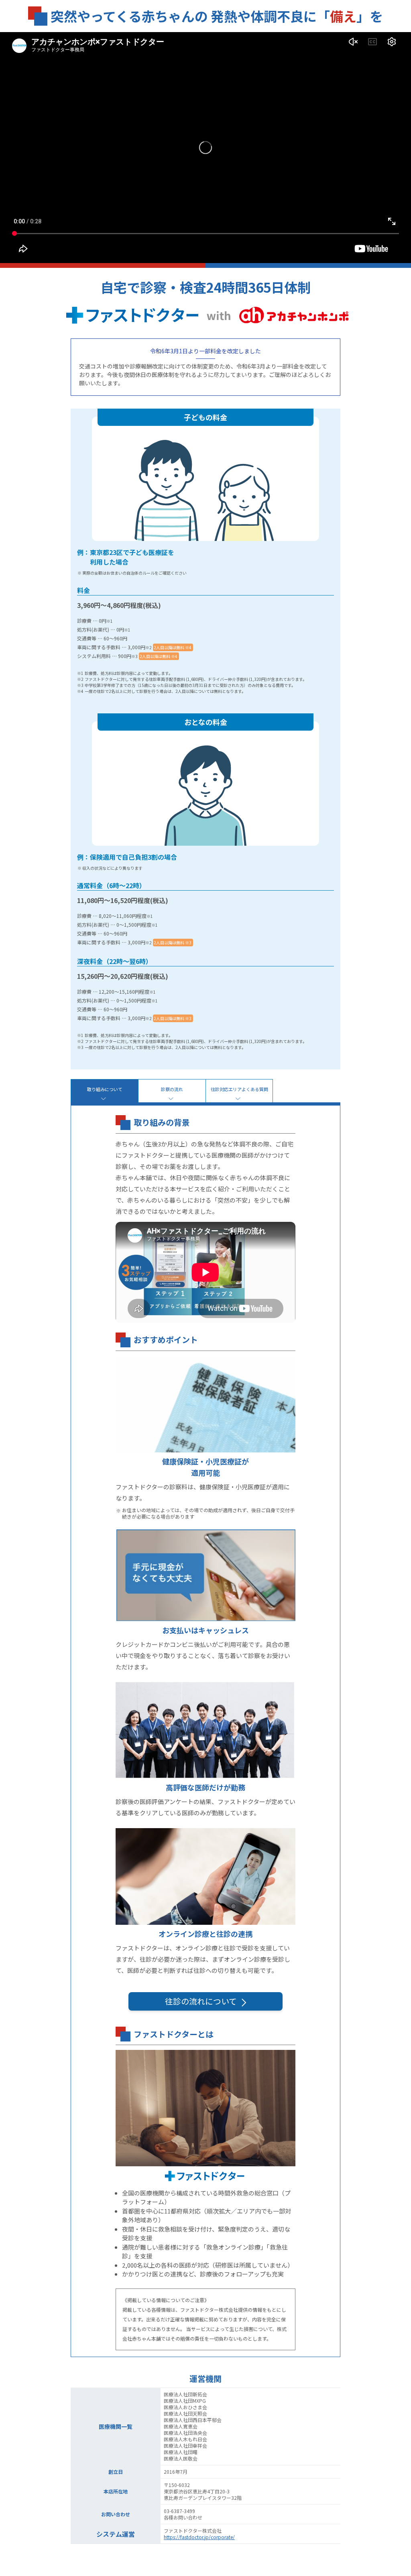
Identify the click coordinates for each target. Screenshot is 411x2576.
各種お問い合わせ (183, 2517)
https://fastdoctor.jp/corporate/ (199, 2537)
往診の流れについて (202, 2001)
